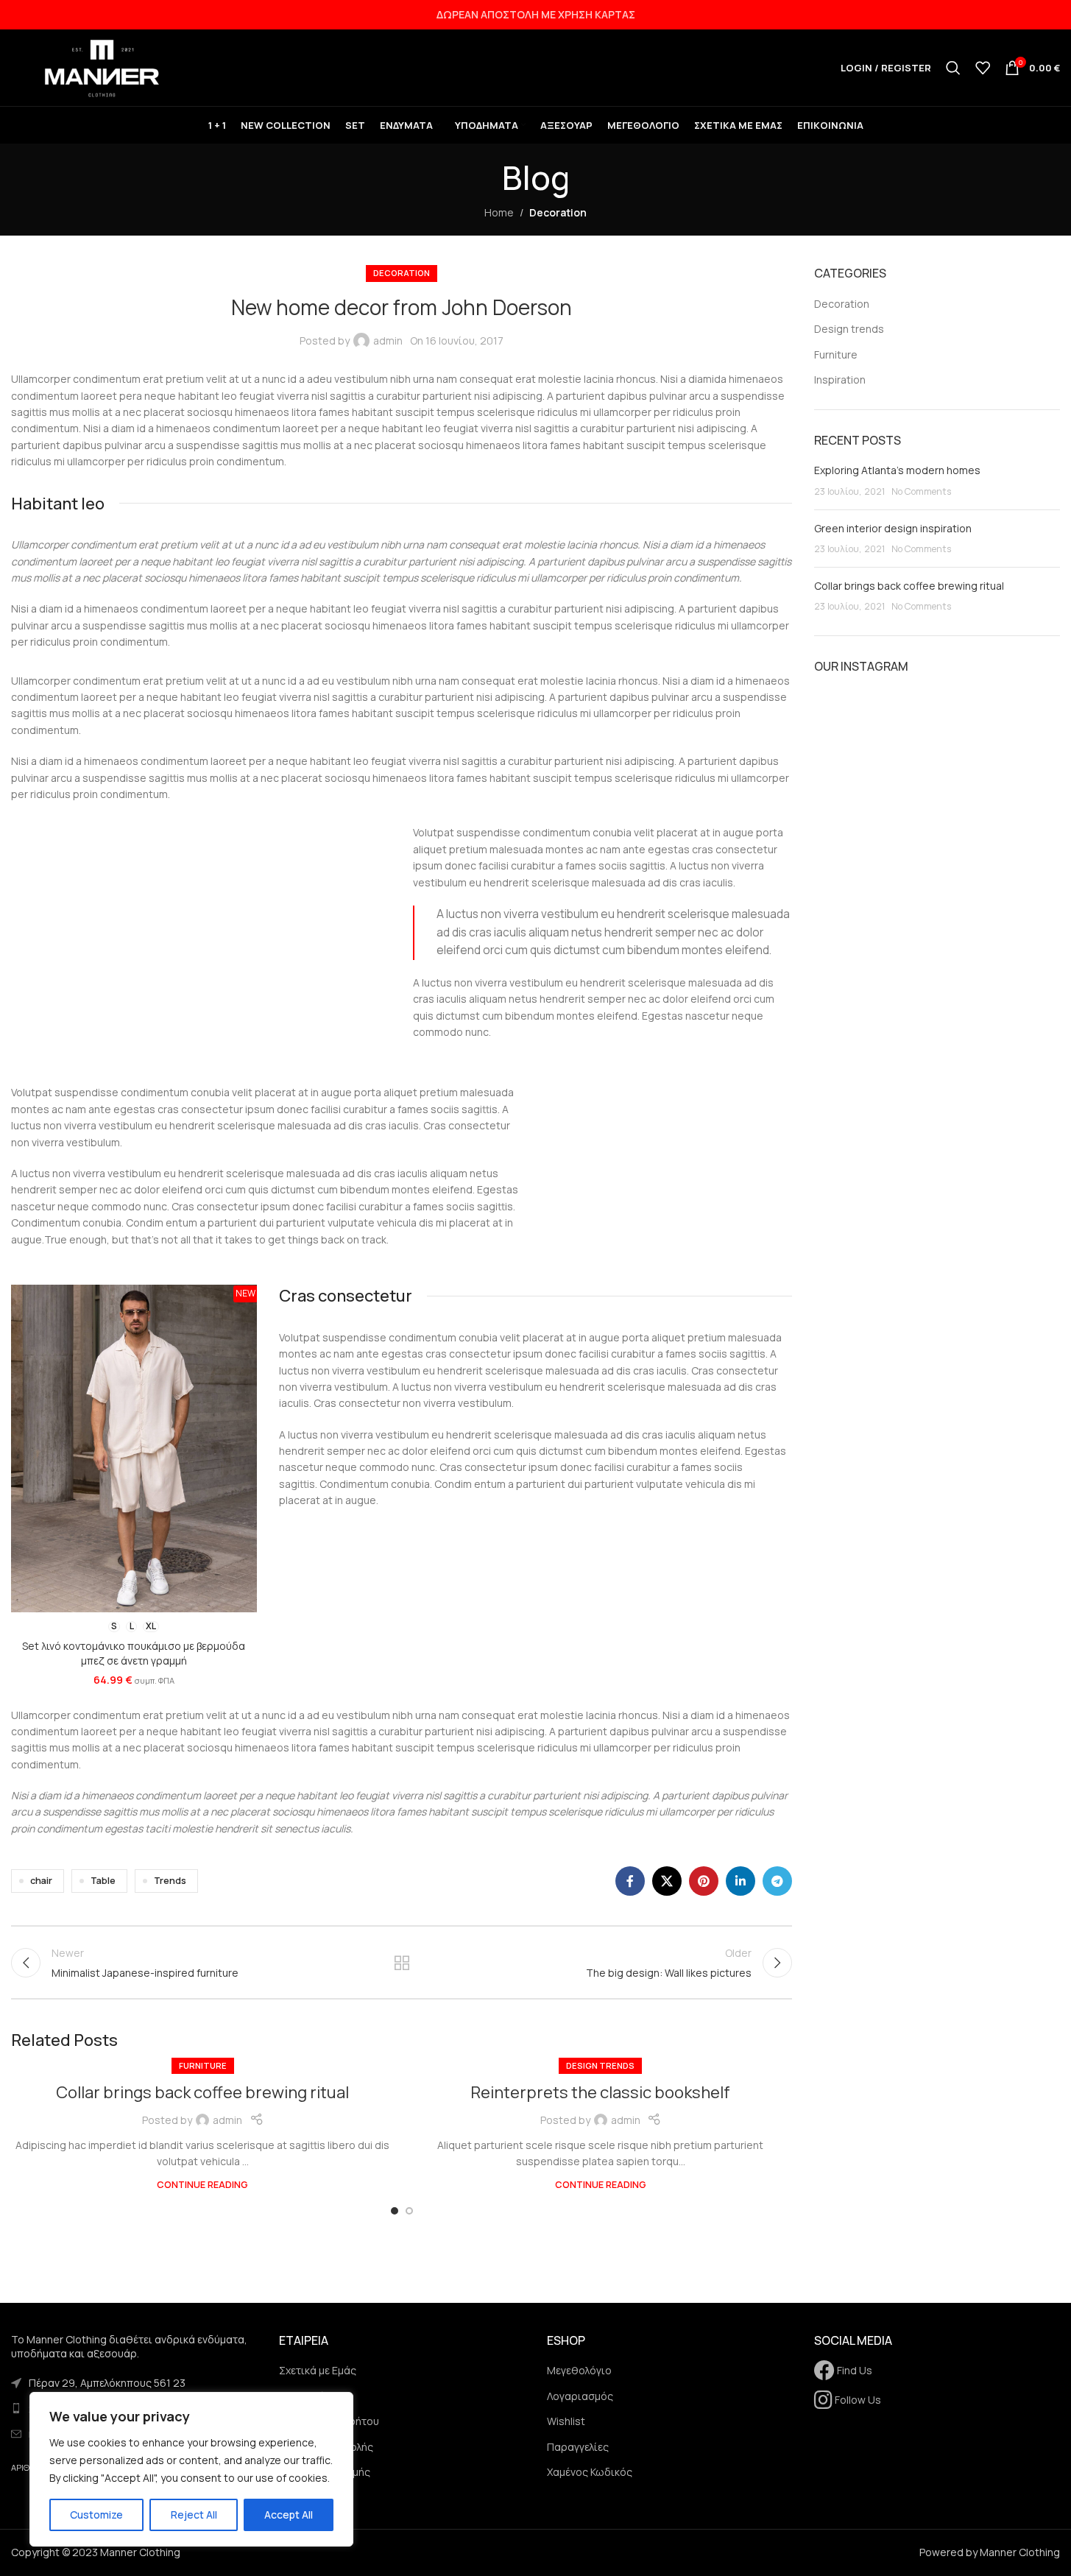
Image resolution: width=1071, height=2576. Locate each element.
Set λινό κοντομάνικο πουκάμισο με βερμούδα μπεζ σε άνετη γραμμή (134, 1653)
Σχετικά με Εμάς (318, 2370)
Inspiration (840, 380)
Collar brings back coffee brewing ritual (202, 2092)
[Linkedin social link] (740, 1881)
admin (388, 340)
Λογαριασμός (580, 2396)
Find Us (853, 2370)
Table (103, 1881)
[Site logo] (103, 67)
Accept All (289, 2515)
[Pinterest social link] (704, 1881)
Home (499, 212)
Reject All (194, 2515)
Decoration (558, 212)
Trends (170, 1881)
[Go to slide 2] (409, 2211)
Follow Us (857, 2400)
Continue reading (202, 2185)
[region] (191, 2469)
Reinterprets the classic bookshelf (600, 2092)
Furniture (203, 2065)
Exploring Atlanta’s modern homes (897, 470)
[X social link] (667, 1881)
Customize (96, 2515)
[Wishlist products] (983, 68)
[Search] (953, 68)
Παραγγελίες (578, 2447)
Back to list (402, 1963)
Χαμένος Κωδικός (590, 2472)
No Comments (921, 491)
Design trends (600, 2065)
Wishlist (566, 2421)
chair (41, 1881)
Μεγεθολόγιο (579, 2370)
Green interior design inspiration (893, 528)
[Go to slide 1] (395, 2211)
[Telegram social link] (777, 1881)
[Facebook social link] (630, 1881)
